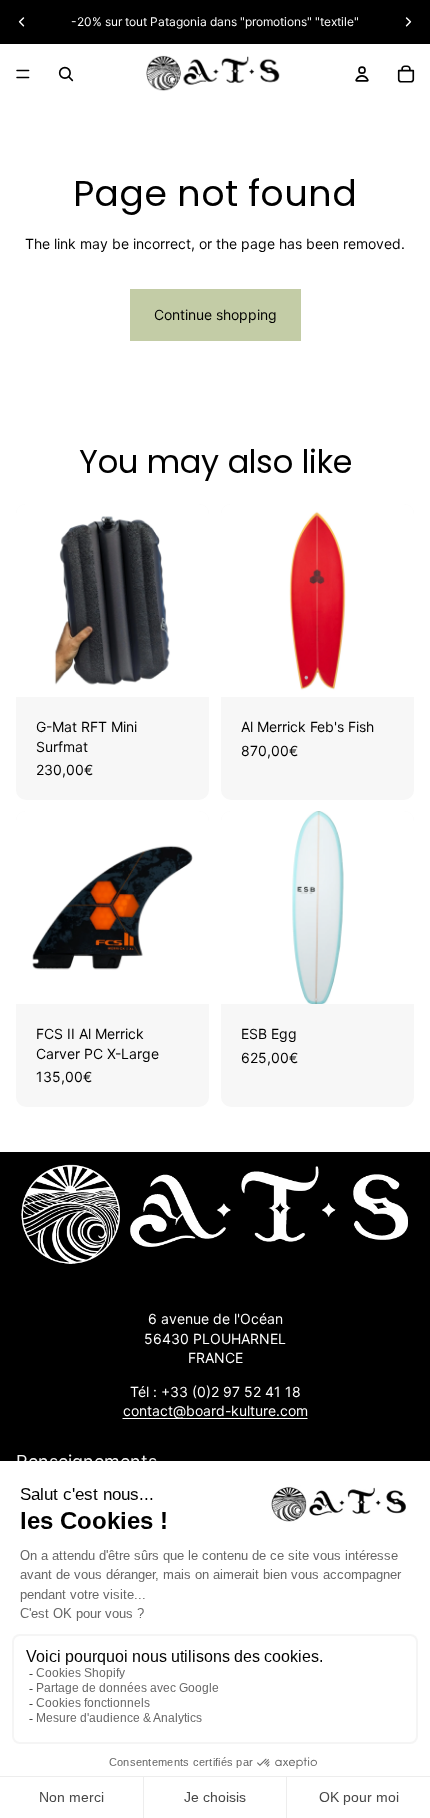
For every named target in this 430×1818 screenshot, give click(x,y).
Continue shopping (215, 314)
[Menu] (23, 74)
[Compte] (362, 74)
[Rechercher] (66, 74)
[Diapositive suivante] (408, 22)
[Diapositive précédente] (22, 22)
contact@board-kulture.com (215, 1410)
